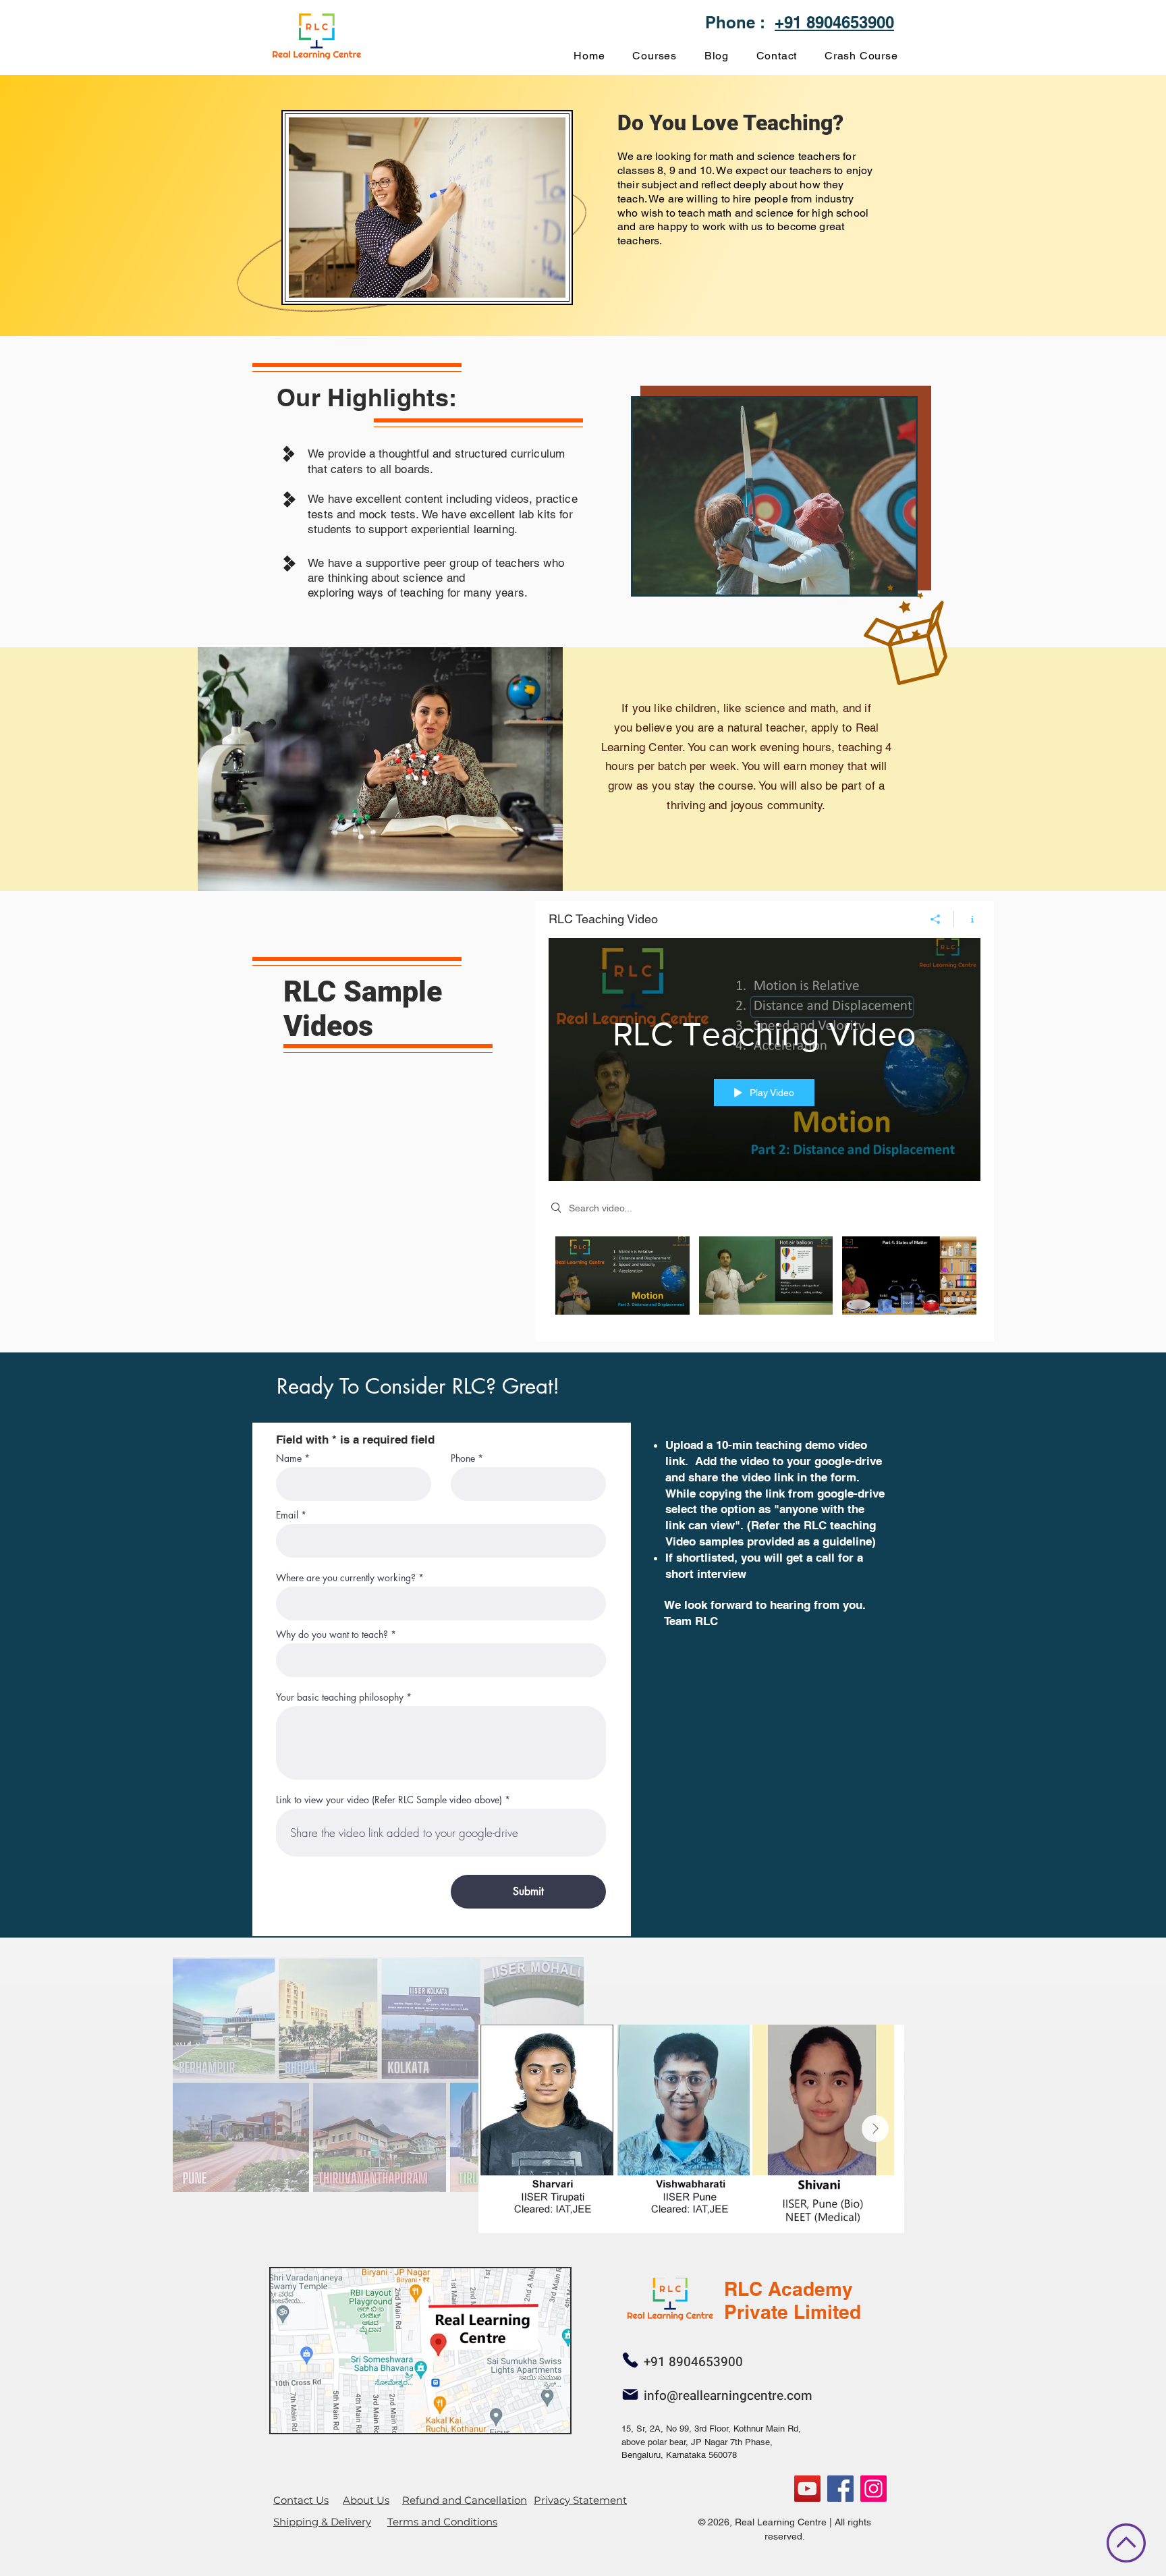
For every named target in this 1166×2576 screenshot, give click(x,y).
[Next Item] (875, 2129)
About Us (366, 2500)
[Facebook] (840, 2489)
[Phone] (630, 2360)
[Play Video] (622, 1275)
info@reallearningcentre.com (728, 2396)
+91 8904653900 (834, 22)
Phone (463, 1458)
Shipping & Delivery (322, 2522)
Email (287, 1515)
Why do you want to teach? (332, 1635)
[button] (655, 56)
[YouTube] (807, 2489)
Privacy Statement (580, 2500)
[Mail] (630, 2394)
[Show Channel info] (967, 919)
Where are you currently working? (346, 1578)
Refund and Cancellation (465, 2500)
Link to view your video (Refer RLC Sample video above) (389, 1800)
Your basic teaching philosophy (340, 1697)
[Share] (936, 919)
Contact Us (301, 2500)
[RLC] (873, 2489)
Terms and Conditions (442, 2522)
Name (289, 1458)
